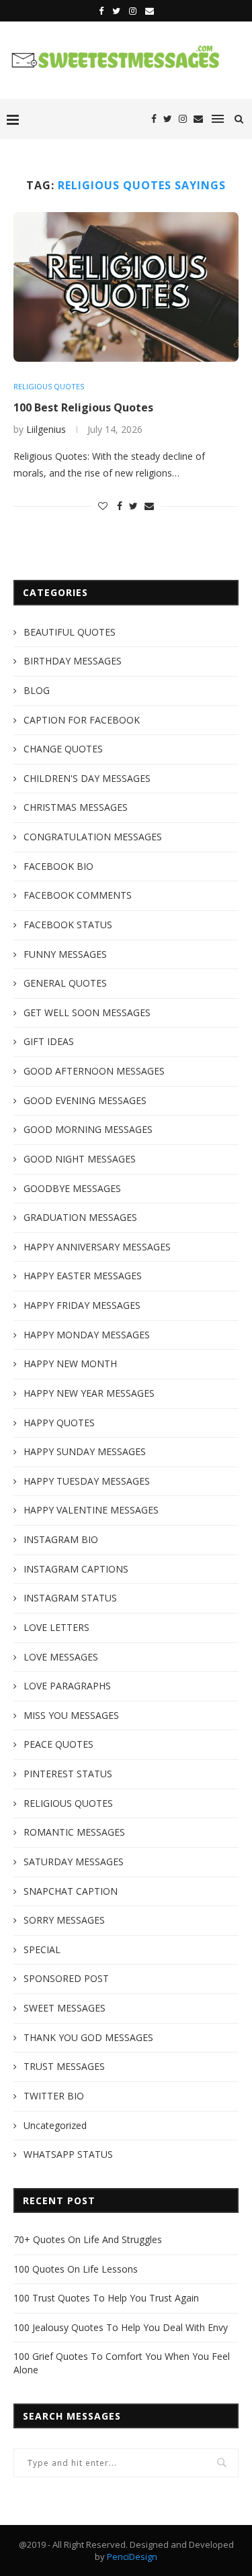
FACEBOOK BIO (58, 866)
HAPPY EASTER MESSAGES (83, 1276)
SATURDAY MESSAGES (74, 1862)
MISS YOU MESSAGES (71, 1715)
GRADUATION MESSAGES (80, 1217)
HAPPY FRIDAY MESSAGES (82, 1305)
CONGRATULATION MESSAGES (93, 837)
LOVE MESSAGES (61, 1657)
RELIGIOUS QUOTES (49, 386)
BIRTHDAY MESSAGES (73, 661)
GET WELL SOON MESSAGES (87, 1012)
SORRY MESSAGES (64, 1920)
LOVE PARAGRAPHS (67, 1686)
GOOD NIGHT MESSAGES (80, 1159)
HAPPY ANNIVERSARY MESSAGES (97, 1247)
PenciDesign (132, 2557)
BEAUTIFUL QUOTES (70, 632)
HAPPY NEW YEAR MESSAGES (89, 1393)
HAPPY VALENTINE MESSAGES (91, 1510)
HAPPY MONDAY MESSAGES (87, 1335)
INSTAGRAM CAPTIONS (76, 1569)
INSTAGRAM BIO (61, 1539)
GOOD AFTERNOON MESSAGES (94, 1071)
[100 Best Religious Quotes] (126, 287)
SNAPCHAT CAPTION (71, 1891)
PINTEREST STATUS (68, 1774)
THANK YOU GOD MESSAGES (88, 2037)
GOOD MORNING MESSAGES (88, 1129)
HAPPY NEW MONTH (70, 1364)
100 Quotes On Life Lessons (76, 2269)
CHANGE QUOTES (63, 749)
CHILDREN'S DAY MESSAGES (87, 778)
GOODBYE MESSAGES (72, 1188)
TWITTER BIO (54, 2096)
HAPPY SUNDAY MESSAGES (85, 1451)
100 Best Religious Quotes (83, 407)
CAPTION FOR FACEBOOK (82, 720)
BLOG (37, 690)
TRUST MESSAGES (64, 2066)
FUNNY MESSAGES (65, 954)
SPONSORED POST (66, 1978)
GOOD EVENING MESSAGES (85, 1100)
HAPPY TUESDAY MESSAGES (87, 1481)
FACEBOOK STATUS (68, 925)
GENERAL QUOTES (65, 983)
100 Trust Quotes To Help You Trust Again (106, 2298)
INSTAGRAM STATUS (70, 1598)
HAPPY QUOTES (59, 1423)
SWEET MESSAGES (65, 2008)
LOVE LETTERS (56, 1627)
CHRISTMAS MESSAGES (76, 807)
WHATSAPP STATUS (68, 2154)
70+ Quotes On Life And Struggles (88, 2239)
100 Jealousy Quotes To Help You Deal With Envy (121, 2327)
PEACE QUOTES (58, 1744)
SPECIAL (42, 1949)
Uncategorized (55, 2125)
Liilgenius (46, 429)
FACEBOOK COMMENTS (78, 895)
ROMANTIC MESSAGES (74, 1832)
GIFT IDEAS (49, 1041)
